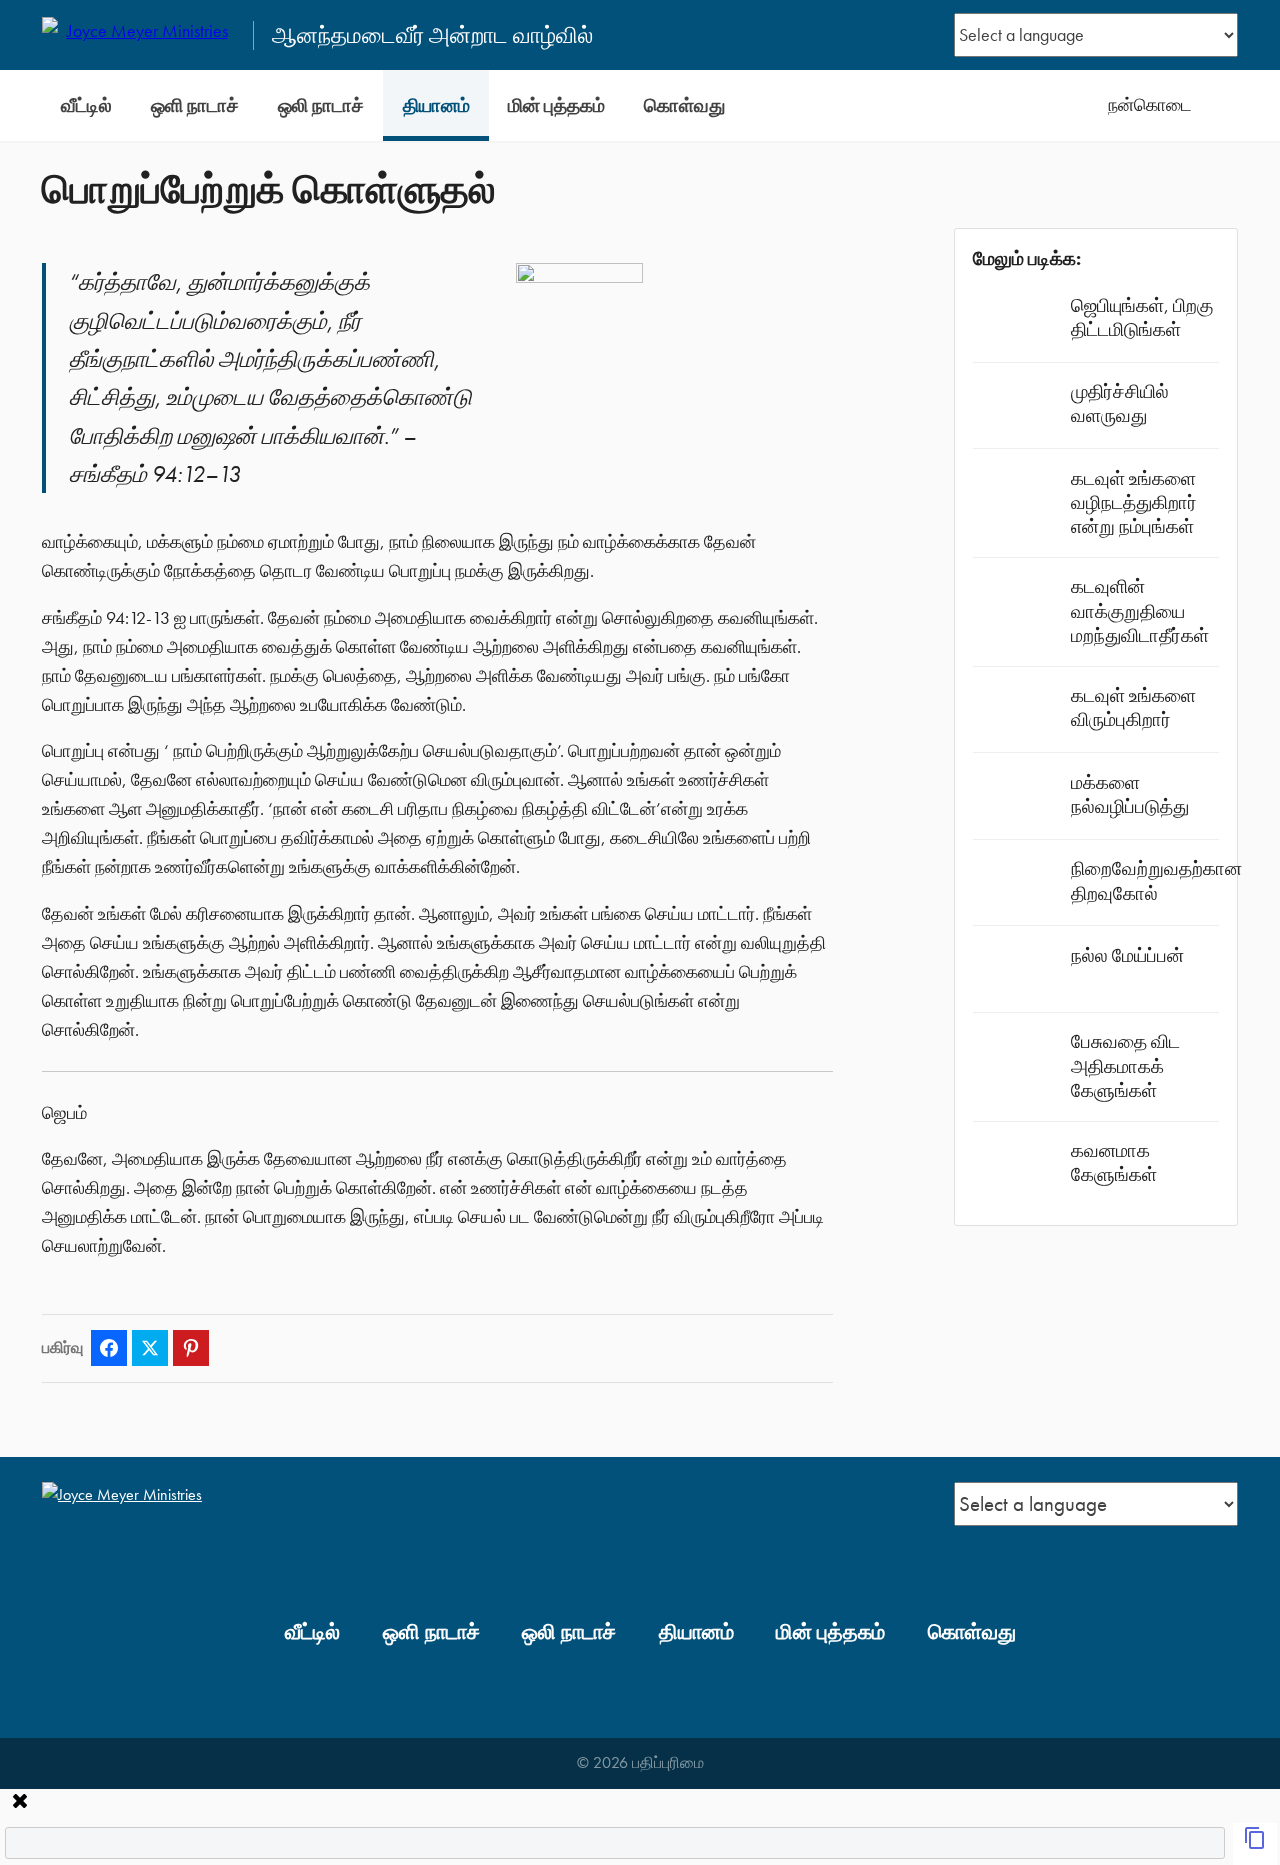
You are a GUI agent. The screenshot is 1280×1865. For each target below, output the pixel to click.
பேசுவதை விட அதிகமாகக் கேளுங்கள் (1125, 1065)
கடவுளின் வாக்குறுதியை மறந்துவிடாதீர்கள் (1140, 610)
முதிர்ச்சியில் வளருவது (1120, 403)
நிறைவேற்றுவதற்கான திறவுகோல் (1156, 880)
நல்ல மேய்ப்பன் (1127, 955)
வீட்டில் (86, 105)
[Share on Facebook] (109, 1348)
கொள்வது (684, 105)
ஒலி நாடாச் (321, 105)
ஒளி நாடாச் (195, 105)
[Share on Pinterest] (191, 1348)
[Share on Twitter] (150, 1348)
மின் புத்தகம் (556, 105)
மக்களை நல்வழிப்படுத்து (1130, 794)
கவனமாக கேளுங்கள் (1114, 1162)
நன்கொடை (1150, 105)
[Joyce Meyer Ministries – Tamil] (139, 35)
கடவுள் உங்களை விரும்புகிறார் (1133, 707)
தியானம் (436, 105)
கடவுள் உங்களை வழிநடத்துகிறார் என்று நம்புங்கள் (1134, 502)
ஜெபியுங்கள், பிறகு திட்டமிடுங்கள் (1142, 317)
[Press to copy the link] (1255, 1844)
